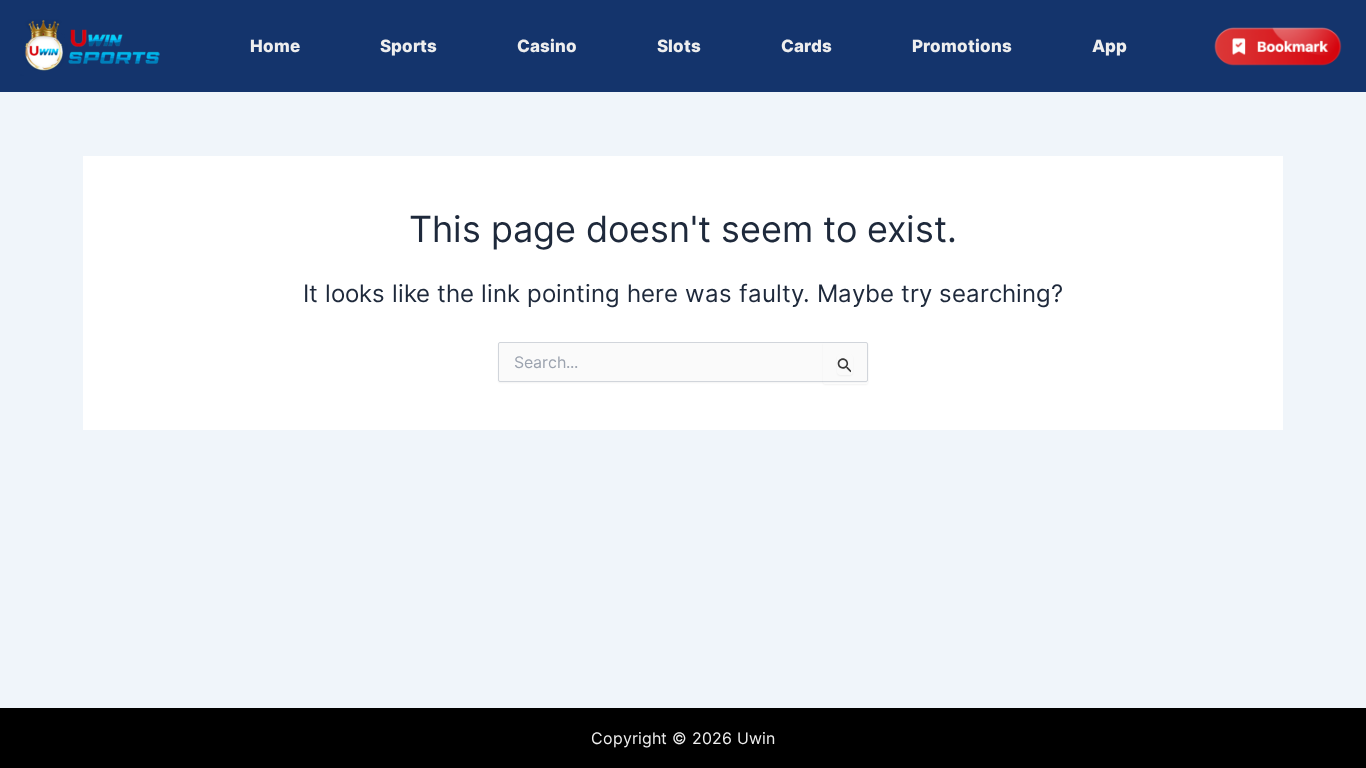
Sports (408, 46)
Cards (806, 46)
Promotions (962, 46)
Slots (679, 46)
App (1109, 46)
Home (275, 46)
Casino (547, 46)
